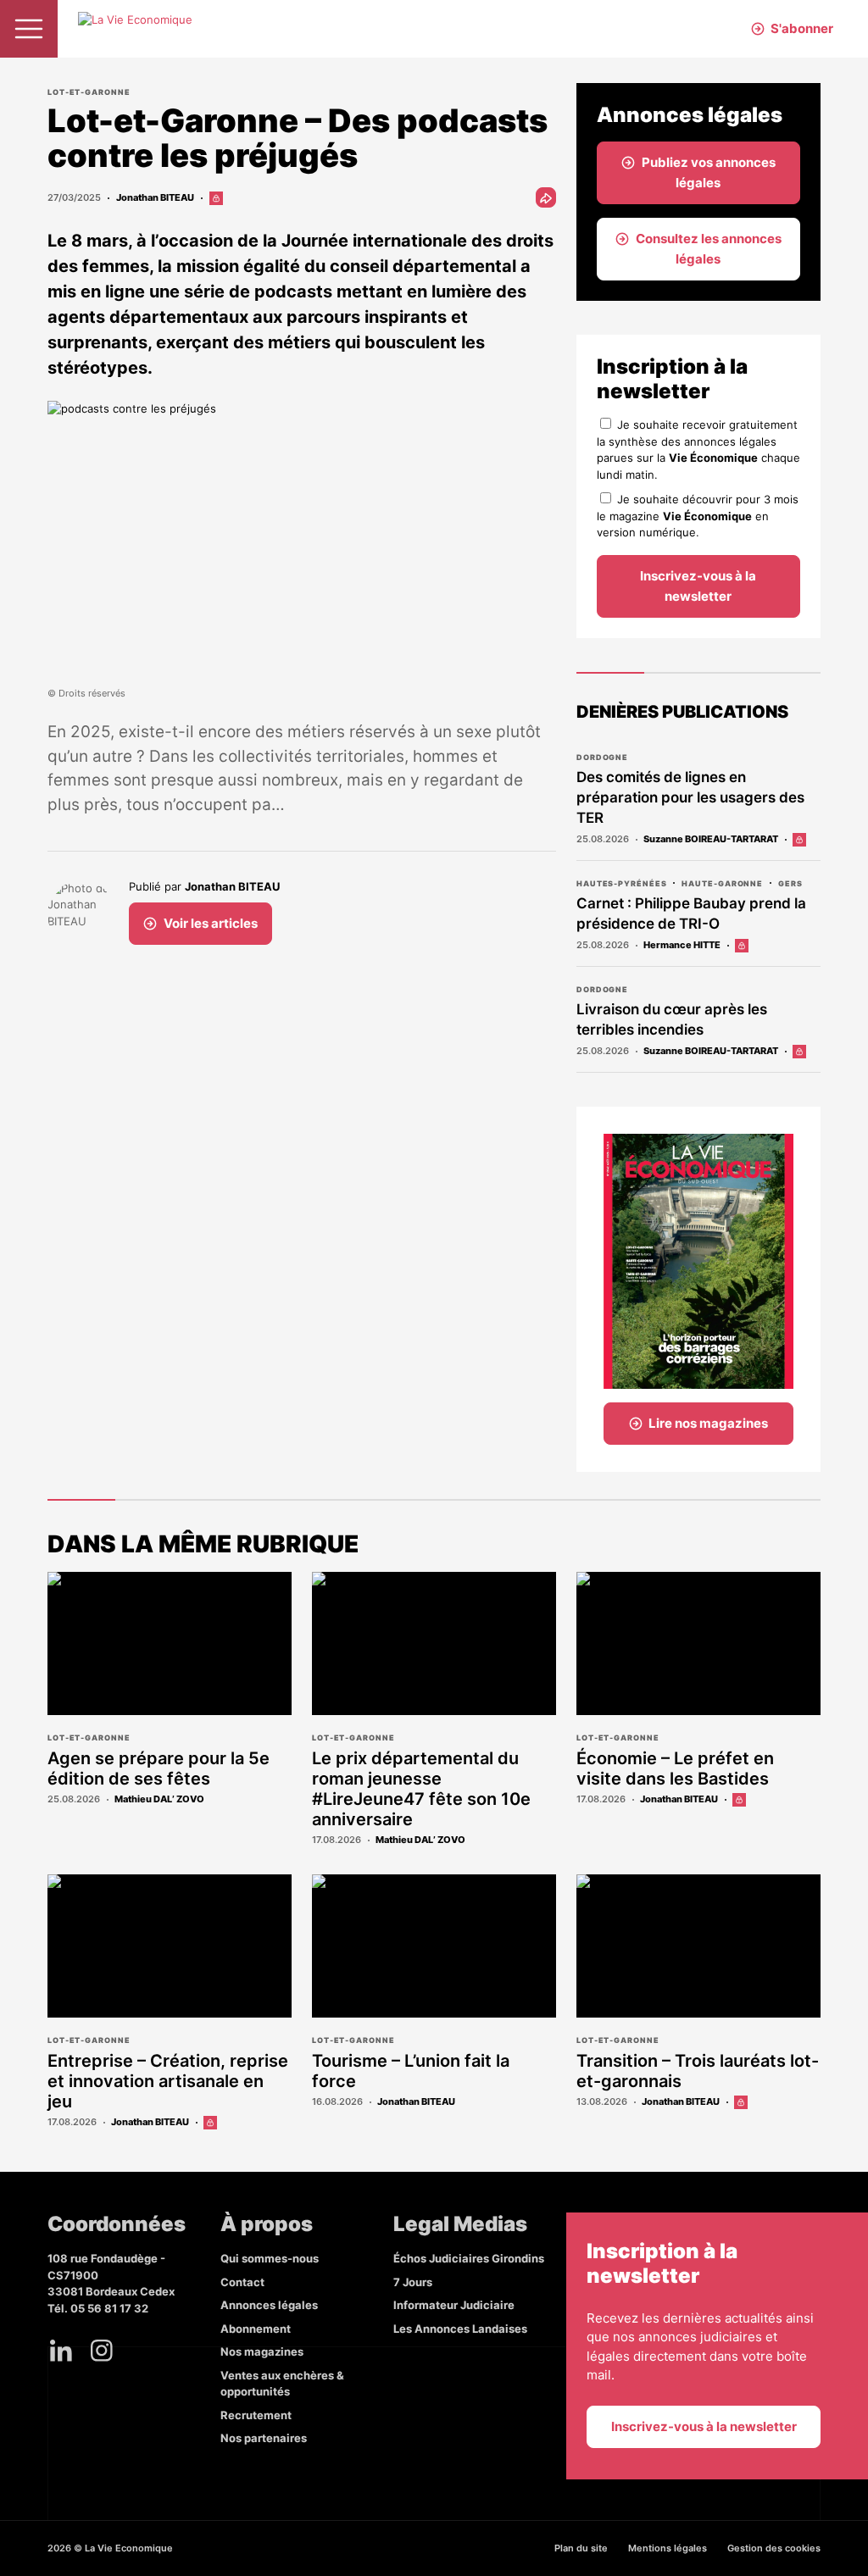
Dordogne (602, 757)
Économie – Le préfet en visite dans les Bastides (675, 1768)
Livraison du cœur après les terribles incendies (672, 1019)
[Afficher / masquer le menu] (29, 29)
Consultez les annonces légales (709, 249)
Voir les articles (211, 923)
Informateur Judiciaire (454, 2305)
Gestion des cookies (774, 2548)
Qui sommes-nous (270, 2258)
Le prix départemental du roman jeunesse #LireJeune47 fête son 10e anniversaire (421, 1789)
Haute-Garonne (722, 883)
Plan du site (581, 2548)
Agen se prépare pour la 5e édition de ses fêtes (159, 1768)
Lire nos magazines (708, 1423)
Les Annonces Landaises (460, 2329)
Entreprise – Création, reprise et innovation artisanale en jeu (168, 2081)
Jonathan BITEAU (155, 197)
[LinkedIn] (61, 2351)
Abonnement (256, 2329)
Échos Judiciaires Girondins (469, 2258)
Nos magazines (262, 2351)
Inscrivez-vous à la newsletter (698, 586)
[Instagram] (102, 2351)
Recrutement (256, 2415)
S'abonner (802, 28)
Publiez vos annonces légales (709, 172)
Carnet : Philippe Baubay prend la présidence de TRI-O (691, 913)
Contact (242, 2282)
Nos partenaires (264, 2438)
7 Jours (413, 2282)
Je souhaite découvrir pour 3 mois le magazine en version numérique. (698, 516)
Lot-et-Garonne (89, 92)
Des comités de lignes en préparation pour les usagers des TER (690, 797)
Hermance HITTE (682, 945)
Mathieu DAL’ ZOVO (159, 1799)
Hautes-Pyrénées (622, 883)
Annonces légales (269, 2305)
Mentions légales (668, 2548)
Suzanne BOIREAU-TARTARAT (711, 839)
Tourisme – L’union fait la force (411, 2071)
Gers (790, 883)
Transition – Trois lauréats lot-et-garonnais (698, 2071)
